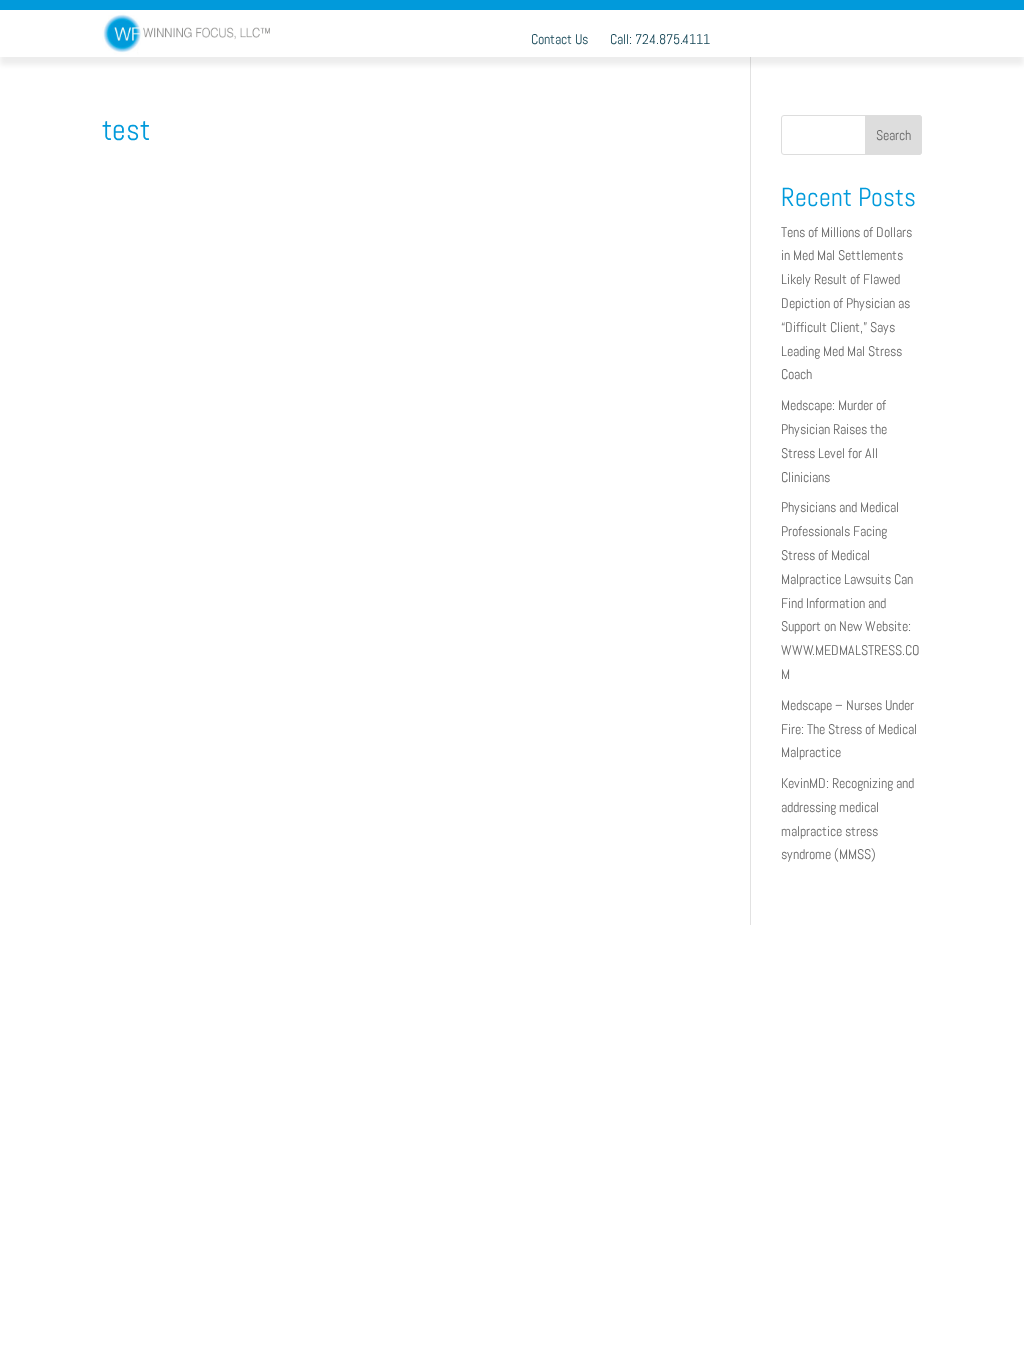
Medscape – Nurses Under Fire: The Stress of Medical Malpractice (849, 729)
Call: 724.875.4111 (660, 40)
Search (893, 135)
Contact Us (559, 40)
